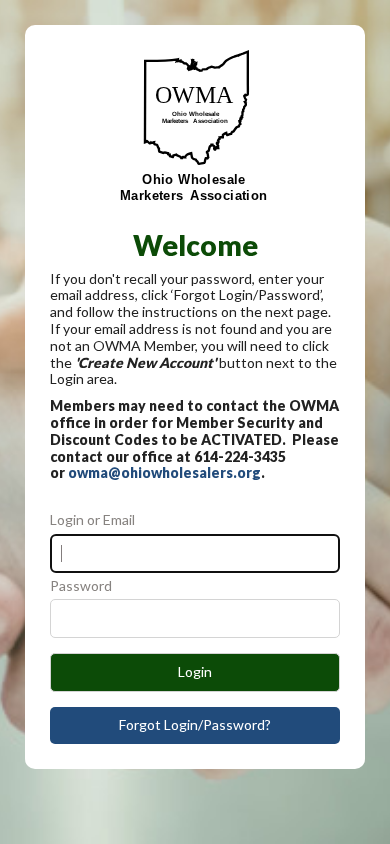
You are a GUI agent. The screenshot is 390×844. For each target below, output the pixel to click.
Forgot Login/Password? (195, 724)
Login (195, 671)
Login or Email (92, 520)
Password (81, 586)
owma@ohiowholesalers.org (164, 472)
